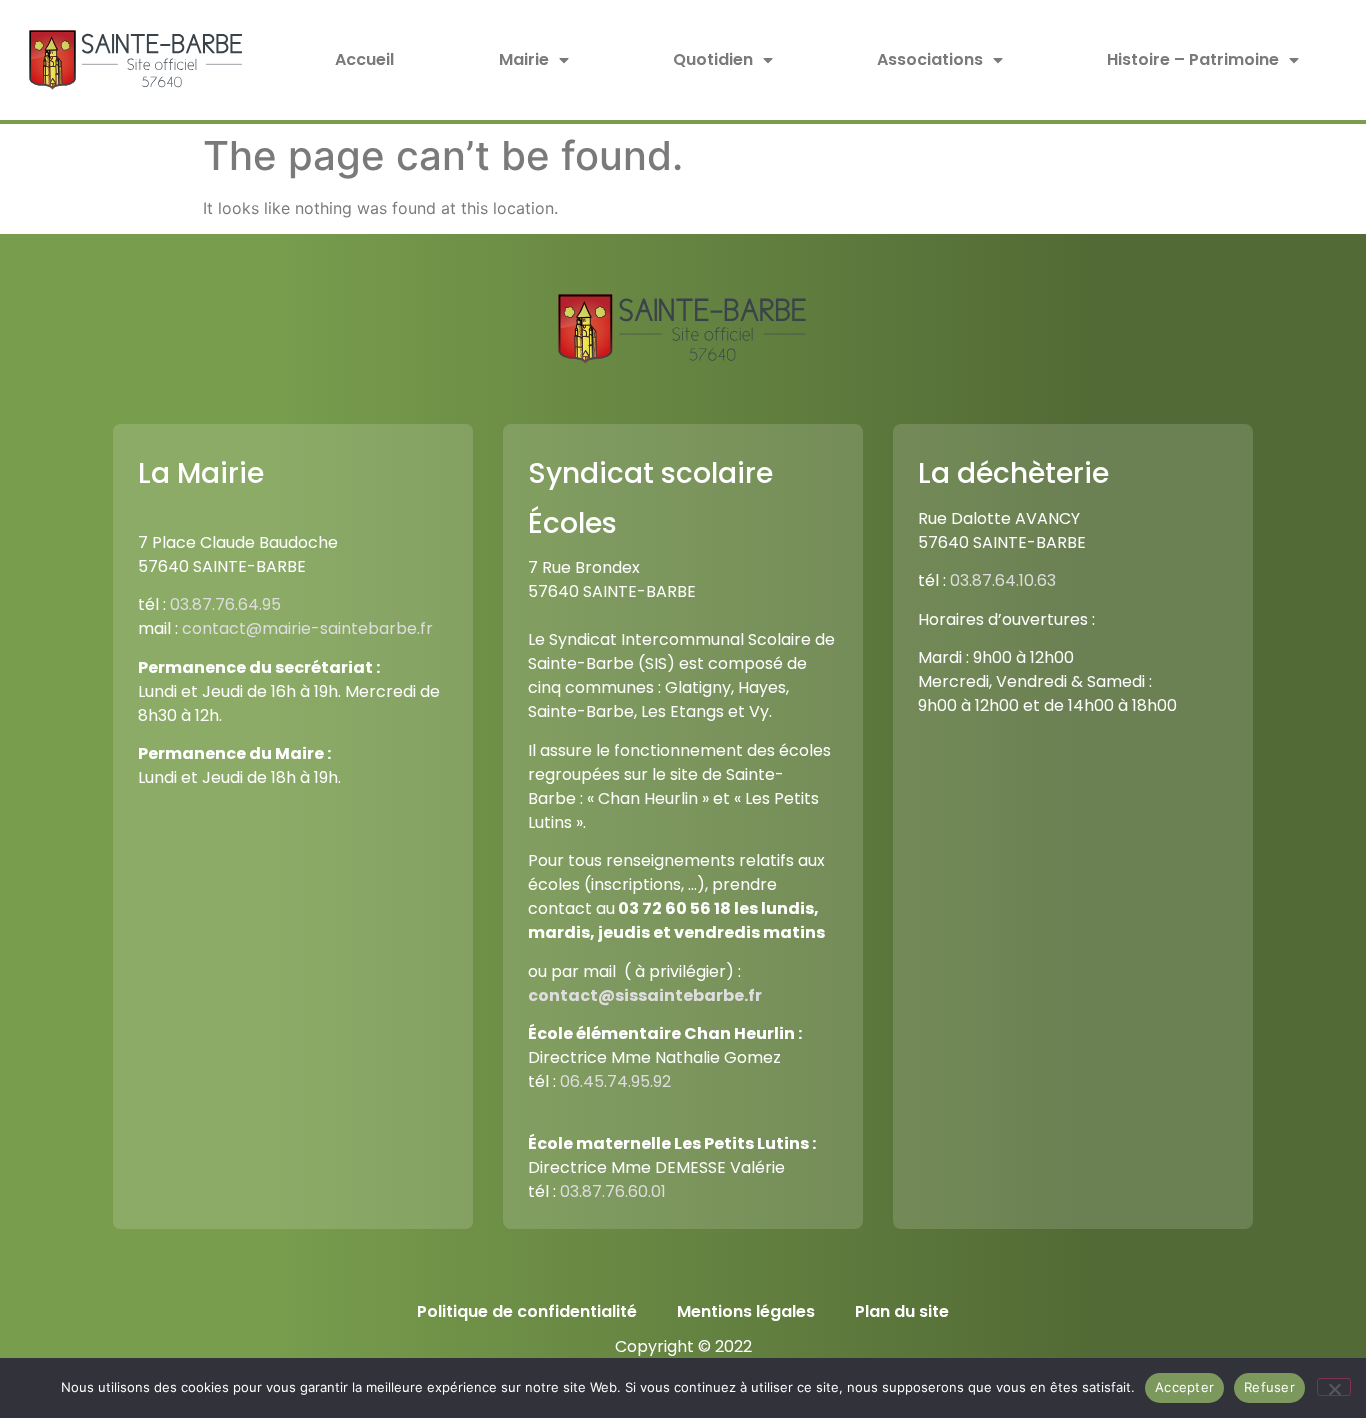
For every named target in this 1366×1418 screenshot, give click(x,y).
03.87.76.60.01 (613, 1191)
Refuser (1269, 1387)
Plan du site (902, 1311)
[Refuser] (1334, 1387)
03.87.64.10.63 (1003, 580)
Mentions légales (746, 1311)
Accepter (1184, 1387)
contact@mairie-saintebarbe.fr (307, 628)
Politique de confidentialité (527, 1311)
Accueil (364, 59)
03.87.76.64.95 (225, 604)
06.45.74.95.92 (615, 1081)
